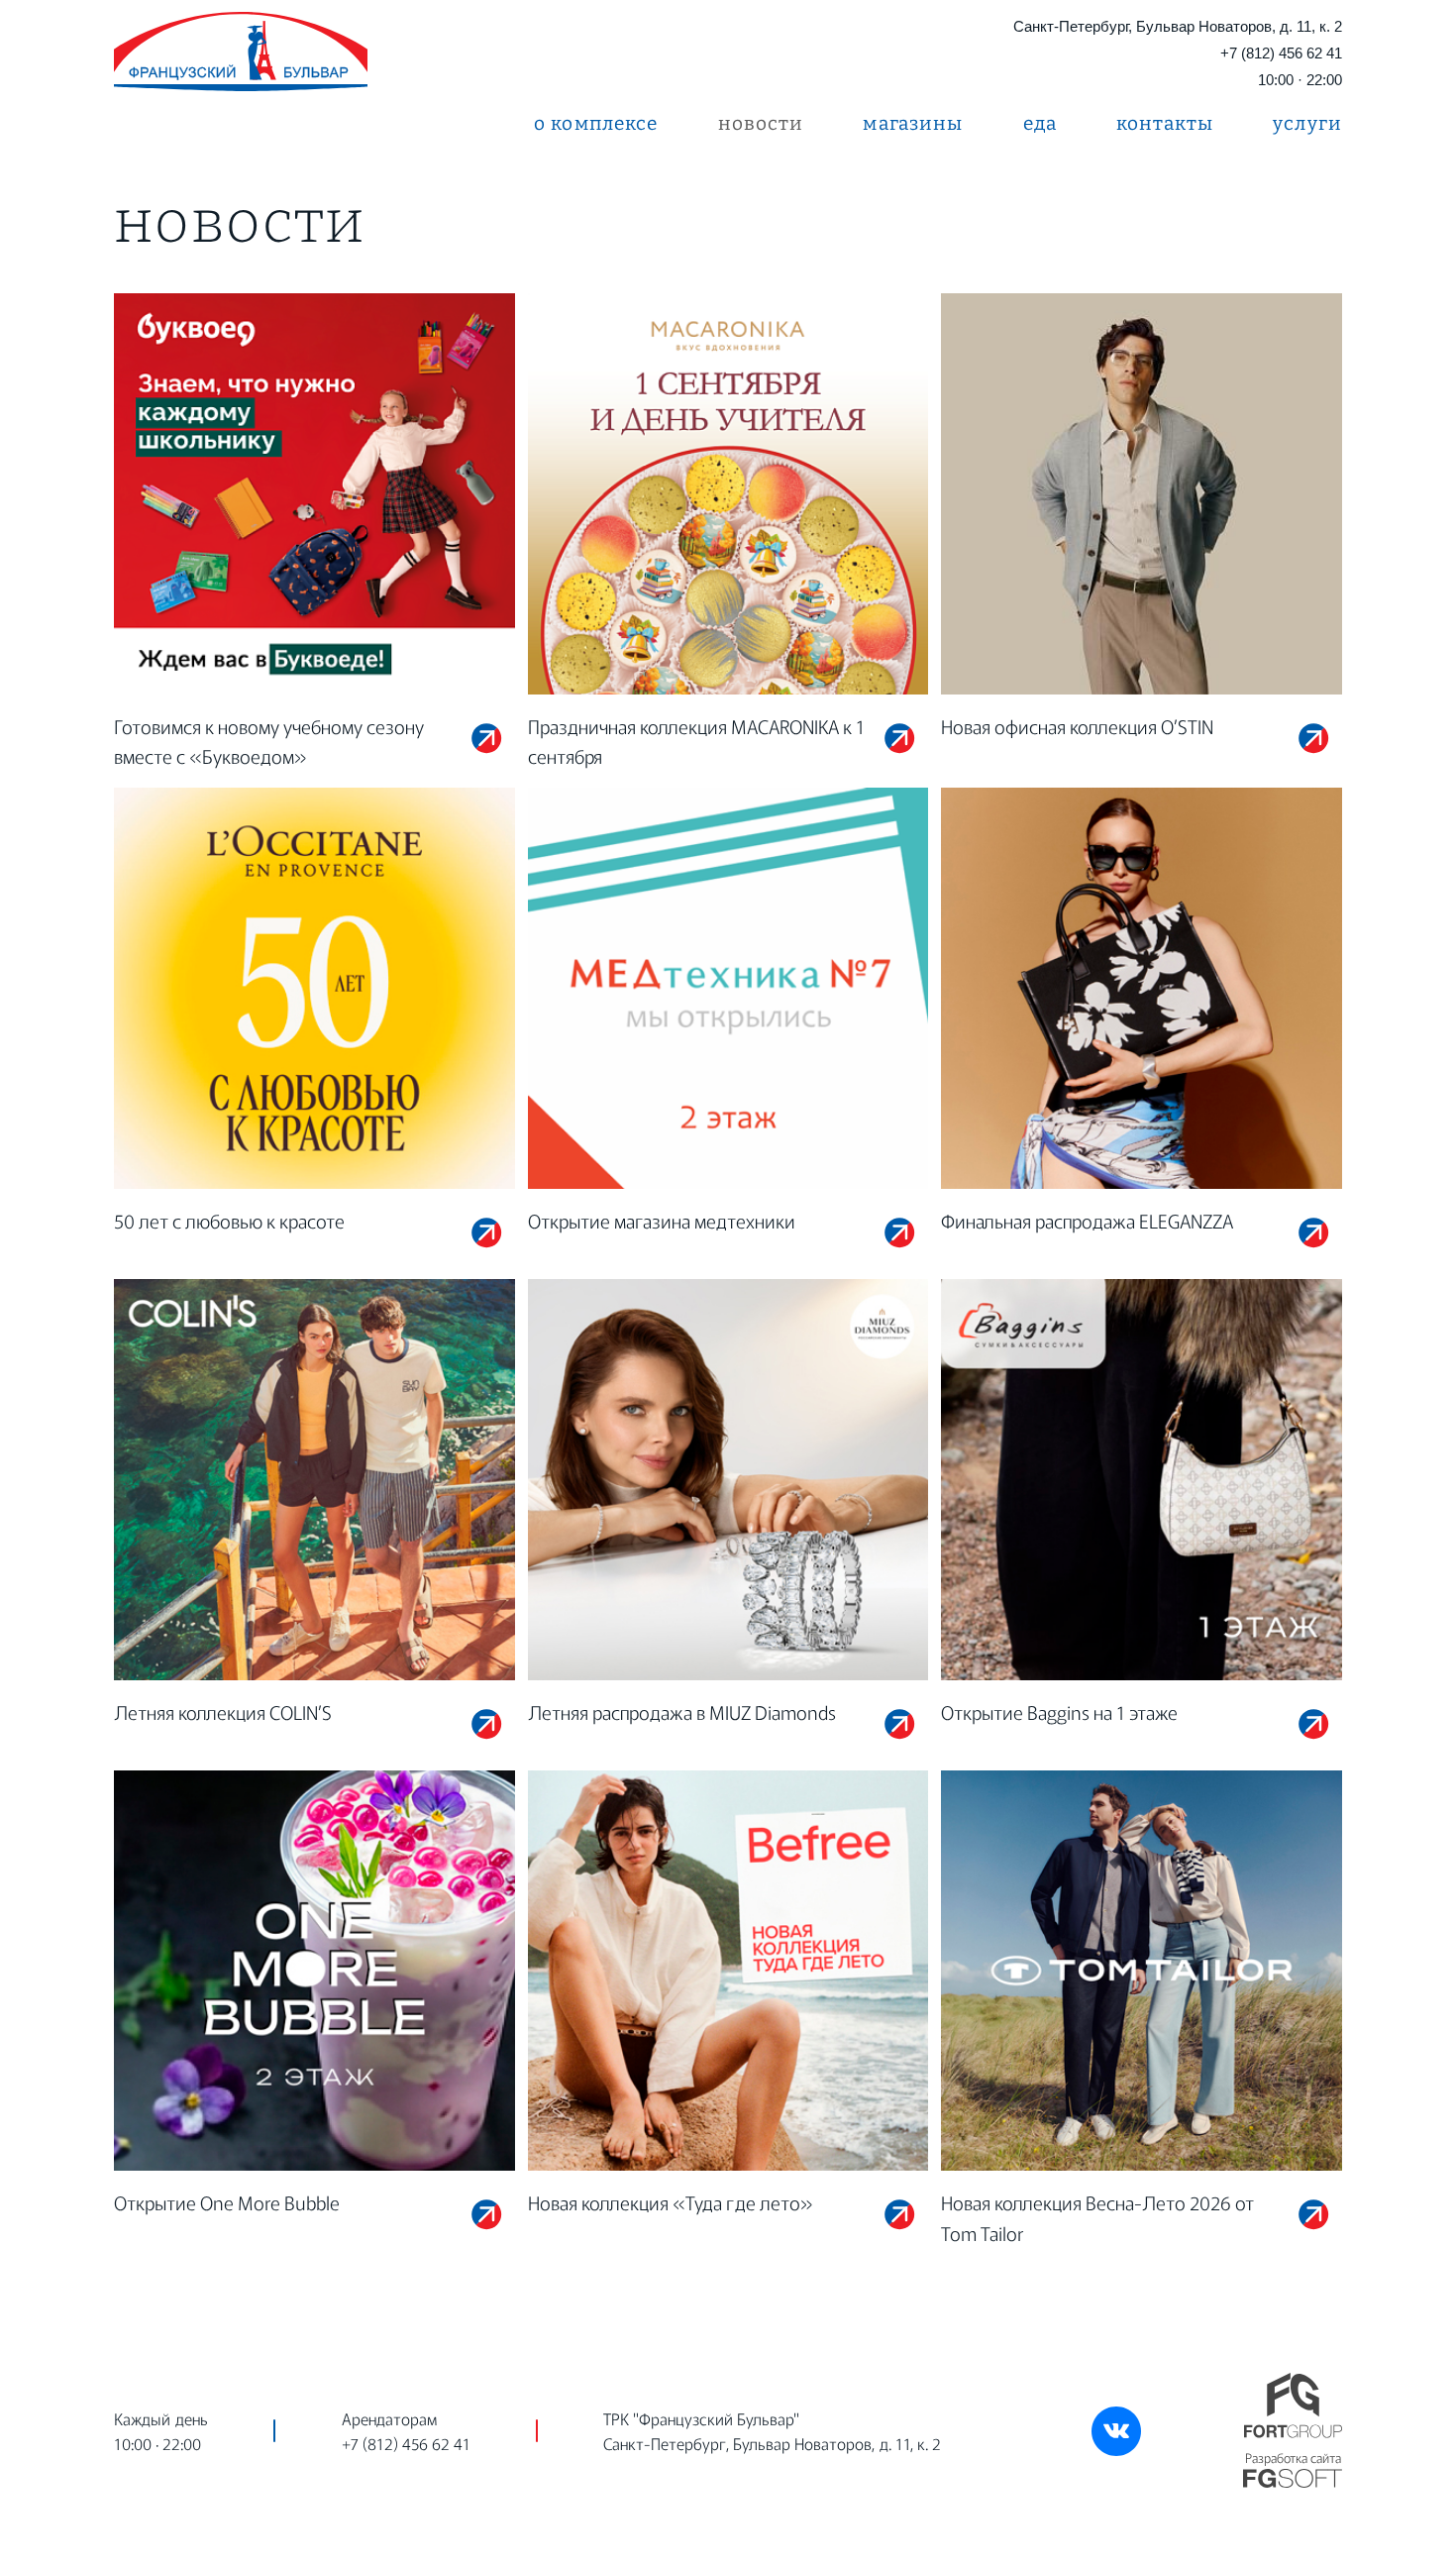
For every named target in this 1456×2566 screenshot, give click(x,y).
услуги (1307, 123)
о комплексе (596, 123)
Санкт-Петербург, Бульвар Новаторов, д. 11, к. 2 (1178, 26)
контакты (1165, 123)
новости (761, 123)
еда (1040, 123)
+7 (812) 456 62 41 (1281, 53)
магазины (913, 123)
